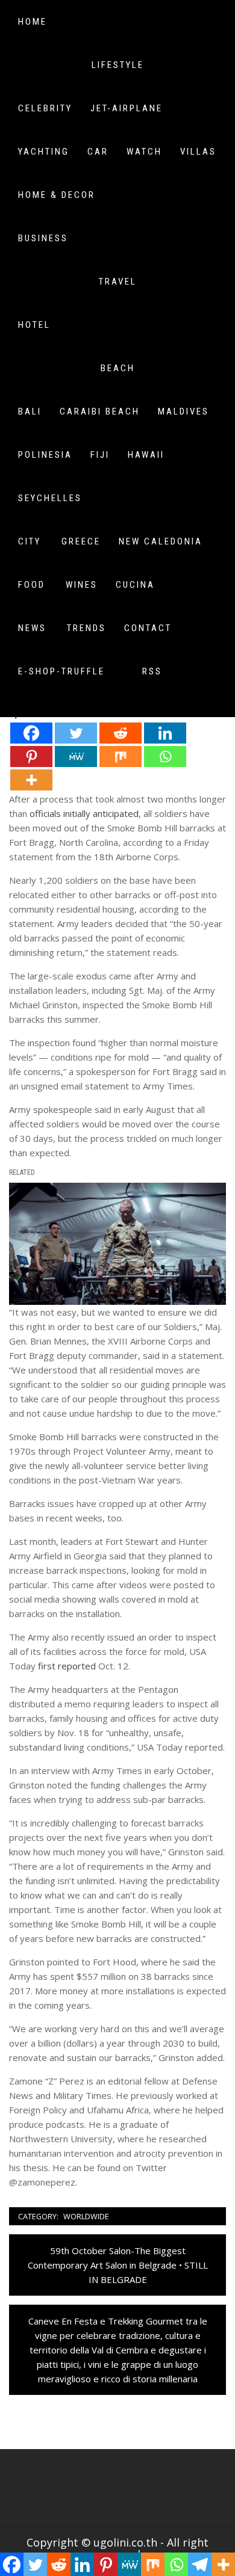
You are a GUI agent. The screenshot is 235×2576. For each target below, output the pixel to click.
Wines (82, 585)
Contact (148, 628)
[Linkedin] (165, 733)
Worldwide (86, 2216)
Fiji (100, 455)
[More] (31, 780)
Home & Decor (57, 195)
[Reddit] (121, 733)
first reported (67, 1666)
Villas (198, 152)
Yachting (44, 152)
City (30, 541)
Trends (86, 628)
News (32, 628)
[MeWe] (76, 756)
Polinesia (45, 455)
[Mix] (121, 756)
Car (98, 152)
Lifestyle (118, 65)
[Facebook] (31, 733)
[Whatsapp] (165, 756)
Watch (144, 152)
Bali (30, 411)
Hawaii (146, 455)
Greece (81, 541)
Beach (118, 368)
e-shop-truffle (61, 671)
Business (43, 238)
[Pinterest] (31, 756)
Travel (118, 282)
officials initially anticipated (84, 813)
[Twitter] (76, 733)
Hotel (34, 325)
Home (33, 22)
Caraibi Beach (100, 411)
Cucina (135, 585)
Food (32, 585)
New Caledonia (161, 541)
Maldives (183, 411)
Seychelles (50, 498)
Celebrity (45, 108)
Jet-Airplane (127, 108)
